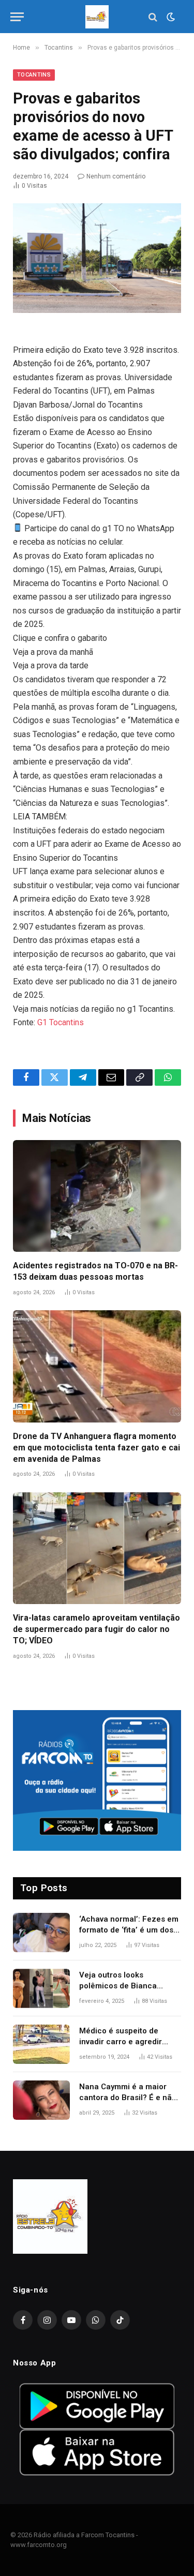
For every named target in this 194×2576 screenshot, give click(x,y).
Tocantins (34, 75)
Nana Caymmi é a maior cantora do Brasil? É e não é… (128, 2098)
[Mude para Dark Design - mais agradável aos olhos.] (170, 17)
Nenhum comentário (116, 176)
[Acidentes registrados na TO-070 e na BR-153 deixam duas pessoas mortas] (97, 1196)
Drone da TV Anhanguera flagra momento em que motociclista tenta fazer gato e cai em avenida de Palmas (96, 1448)
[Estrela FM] (97, 17)
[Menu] (17, 17)
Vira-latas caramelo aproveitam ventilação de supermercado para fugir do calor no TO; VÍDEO (96, 1629)
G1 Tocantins (61, 1022)
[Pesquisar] (153, 17)
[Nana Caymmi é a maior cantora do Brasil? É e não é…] (41, 2100)
